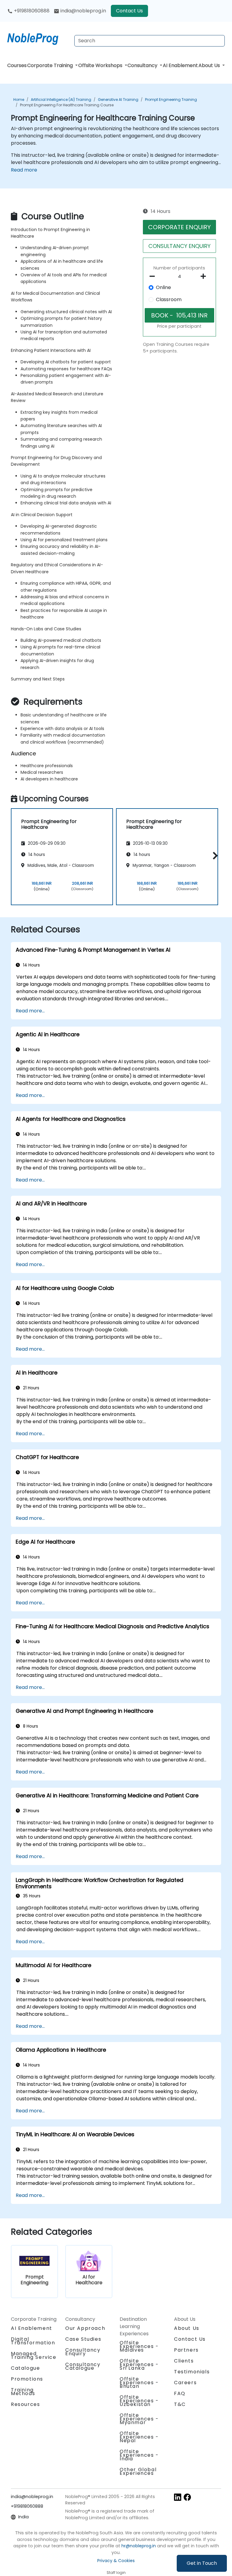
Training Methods (23, 2392)
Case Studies (83, 2339)
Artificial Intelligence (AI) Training (61, 100)
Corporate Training (51, 65)
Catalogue (25, 2368)
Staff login (116, 2573)
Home (19, 100)
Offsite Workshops (101, 65)
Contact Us (129, 11)
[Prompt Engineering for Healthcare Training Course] (38, 38)
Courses (17, 65)
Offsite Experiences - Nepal (139, 2437)
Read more (24, 170)
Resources (25, 2404)
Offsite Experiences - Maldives (139, 2346)
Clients (184, 2361)
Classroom (169, 299)
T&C (180, 2404)
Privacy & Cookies (116, 2561)
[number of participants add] (205, 276)
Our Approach (85, 2328)
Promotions (27, 2379)
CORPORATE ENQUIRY (179, 227)
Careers (185, 2383)
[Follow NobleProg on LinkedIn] (178, 2497)
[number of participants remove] (154, 276)
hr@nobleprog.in (139, 2546)
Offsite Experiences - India (139, 2455)
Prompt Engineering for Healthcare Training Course (67, 105)
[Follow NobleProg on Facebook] (187, 2497)
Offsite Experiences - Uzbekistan (139, 2401)
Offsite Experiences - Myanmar (139, 2419)
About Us (210, 65)
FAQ (180, 2393)
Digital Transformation (33, 2341)
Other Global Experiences (138, 2471)
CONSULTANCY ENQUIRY (179, 246)
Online (163, 287)
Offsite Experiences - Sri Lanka (139, 2364)
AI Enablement (180, 65)
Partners (186, 2350)
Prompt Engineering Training (171, 100)
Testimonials (192, 2372)
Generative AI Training (118, 100)
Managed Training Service (34, 2355)
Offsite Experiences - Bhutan (139, 2383)
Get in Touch (202, 2563)
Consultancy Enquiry (83, 2352)
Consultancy (143, 65)
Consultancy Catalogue (83, 2366)
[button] (214, 856)
